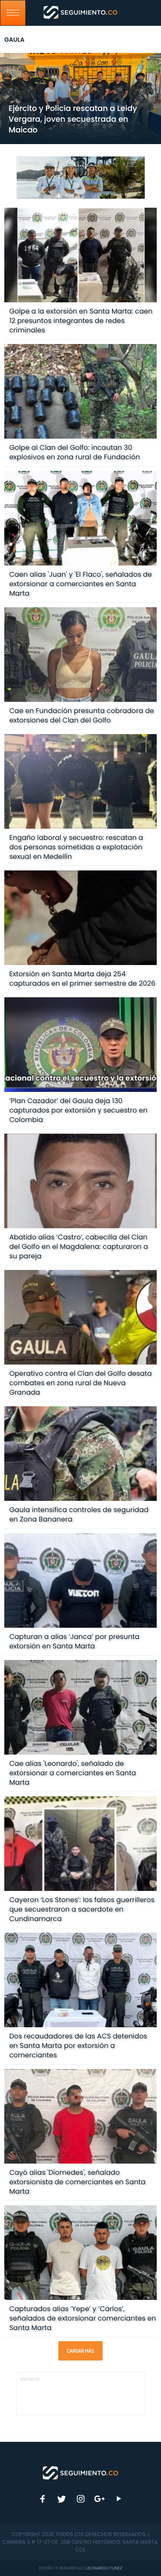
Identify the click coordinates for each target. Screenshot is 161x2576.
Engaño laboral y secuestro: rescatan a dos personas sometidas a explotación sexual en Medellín (76, 847)
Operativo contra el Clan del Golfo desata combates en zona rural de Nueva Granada (80, 1383)
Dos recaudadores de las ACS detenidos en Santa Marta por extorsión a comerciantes (78, 2046)
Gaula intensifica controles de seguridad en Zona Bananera (79, 1514)
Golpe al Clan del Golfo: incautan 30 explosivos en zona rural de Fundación (74, 452)
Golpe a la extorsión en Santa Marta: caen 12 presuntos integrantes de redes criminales (81, 321)
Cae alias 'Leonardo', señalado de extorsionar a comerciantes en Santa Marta (72, 1773)
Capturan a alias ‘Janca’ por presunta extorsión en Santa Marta (74, 1641)
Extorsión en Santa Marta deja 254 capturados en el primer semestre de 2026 (82, 979)
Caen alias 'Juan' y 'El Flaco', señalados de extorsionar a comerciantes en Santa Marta (80, 584)
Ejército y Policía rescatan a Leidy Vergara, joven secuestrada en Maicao (73, 119)
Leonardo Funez (104, 2568)
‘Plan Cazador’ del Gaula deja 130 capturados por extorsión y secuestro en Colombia (78, 1110)
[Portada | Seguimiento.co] (81, 2472)
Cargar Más (80, 2351)
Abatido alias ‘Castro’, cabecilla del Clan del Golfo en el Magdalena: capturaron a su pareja (78, 1247)
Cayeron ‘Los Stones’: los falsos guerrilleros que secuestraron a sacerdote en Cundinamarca (82, 1909)
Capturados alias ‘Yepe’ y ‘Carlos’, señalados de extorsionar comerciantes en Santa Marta (82, 2318)
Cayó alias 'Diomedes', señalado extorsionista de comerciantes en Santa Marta (77, 2182)
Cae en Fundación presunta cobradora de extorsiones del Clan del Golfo (81, 715)
